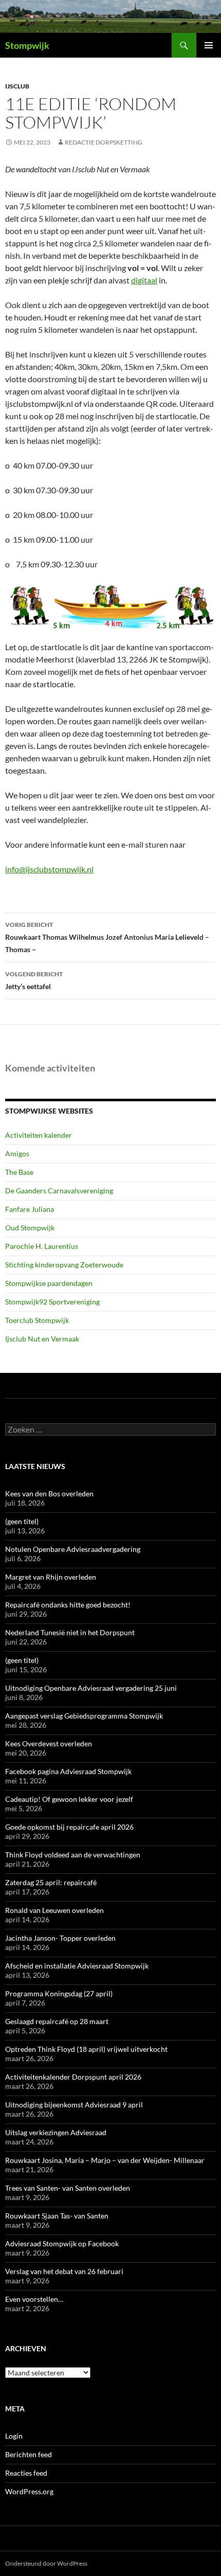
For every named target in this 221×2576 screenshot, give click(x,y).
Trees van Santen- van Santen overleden (68, 2188)
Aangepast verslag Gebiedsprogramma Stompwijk (84, 1716)
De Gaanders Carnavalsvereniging (59, 1191)
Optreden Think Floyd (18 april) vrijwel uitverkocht (86, 2049)
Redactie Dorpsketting (104, 142)
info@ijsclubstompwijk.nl (49, 869)
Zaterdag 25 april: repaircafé (51, 1882)
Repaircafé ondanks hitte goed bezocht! (68, 1605)
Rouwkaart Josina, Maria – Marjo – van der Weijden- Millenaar (105, 2160)
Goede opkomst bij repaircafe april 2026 (69, 1827)
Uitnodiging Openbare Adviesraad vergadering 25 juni (91, 1688)
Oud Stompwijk (30, 1228)
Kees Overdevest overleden (49, 1743)
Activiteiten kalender (39, 1135)
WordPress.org (29, 2491)
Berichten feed (29, 2454)
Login (14, 2436)
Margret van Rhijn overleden (51, 1577)
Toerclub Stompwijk (37, 1320)
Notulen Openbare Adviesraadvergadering (73, 1549)
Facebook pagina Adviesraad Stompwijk (68, 1771)
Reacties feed (26, 2473)
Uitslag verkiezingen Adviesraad (56, 2132)
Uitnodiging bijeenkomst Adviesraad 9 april (74, 2105)
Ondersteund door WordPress (46, 2563)
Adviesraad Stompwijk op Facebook (62, 2243)
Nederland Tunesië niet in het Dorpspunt (70, 1632)
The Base (19, 1172)
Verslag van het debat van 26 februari (64, 2271)
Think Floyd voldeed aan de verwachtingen (73, 1855)
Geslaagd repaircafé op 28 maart (57, 2021)
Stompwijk (27, 45)
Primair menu (209, 45)
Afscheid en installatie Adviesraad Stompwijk (77, 1966)
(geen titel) (22, 1521)
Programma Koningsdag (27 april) (59, 1993)
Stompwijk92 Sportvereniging (52, 1302)
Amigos (17, 1153)
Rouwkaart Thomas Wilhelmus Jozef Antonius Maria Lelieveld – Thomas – (107, 937)
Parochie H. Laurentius (42, 1246)
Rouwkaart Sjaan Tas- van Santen (57, 2216)
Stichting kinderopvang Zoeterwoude (64, 1265)
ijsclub (17, 86)
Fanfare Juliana (30, 1209)
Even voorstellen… (34, 2299)
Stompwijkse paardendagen (49, 1283)
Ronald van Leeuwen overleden (54, 1910)
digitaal (144, 280)
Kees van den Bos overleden (49, 1493)
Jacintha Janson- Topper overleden (60, 1938)
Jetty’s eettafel (34, 980)
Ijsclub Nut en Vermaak (42, 1339)
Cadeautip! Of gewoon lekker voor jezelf (69, 1799)
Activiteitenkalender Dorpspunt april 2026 (73, 2077)
